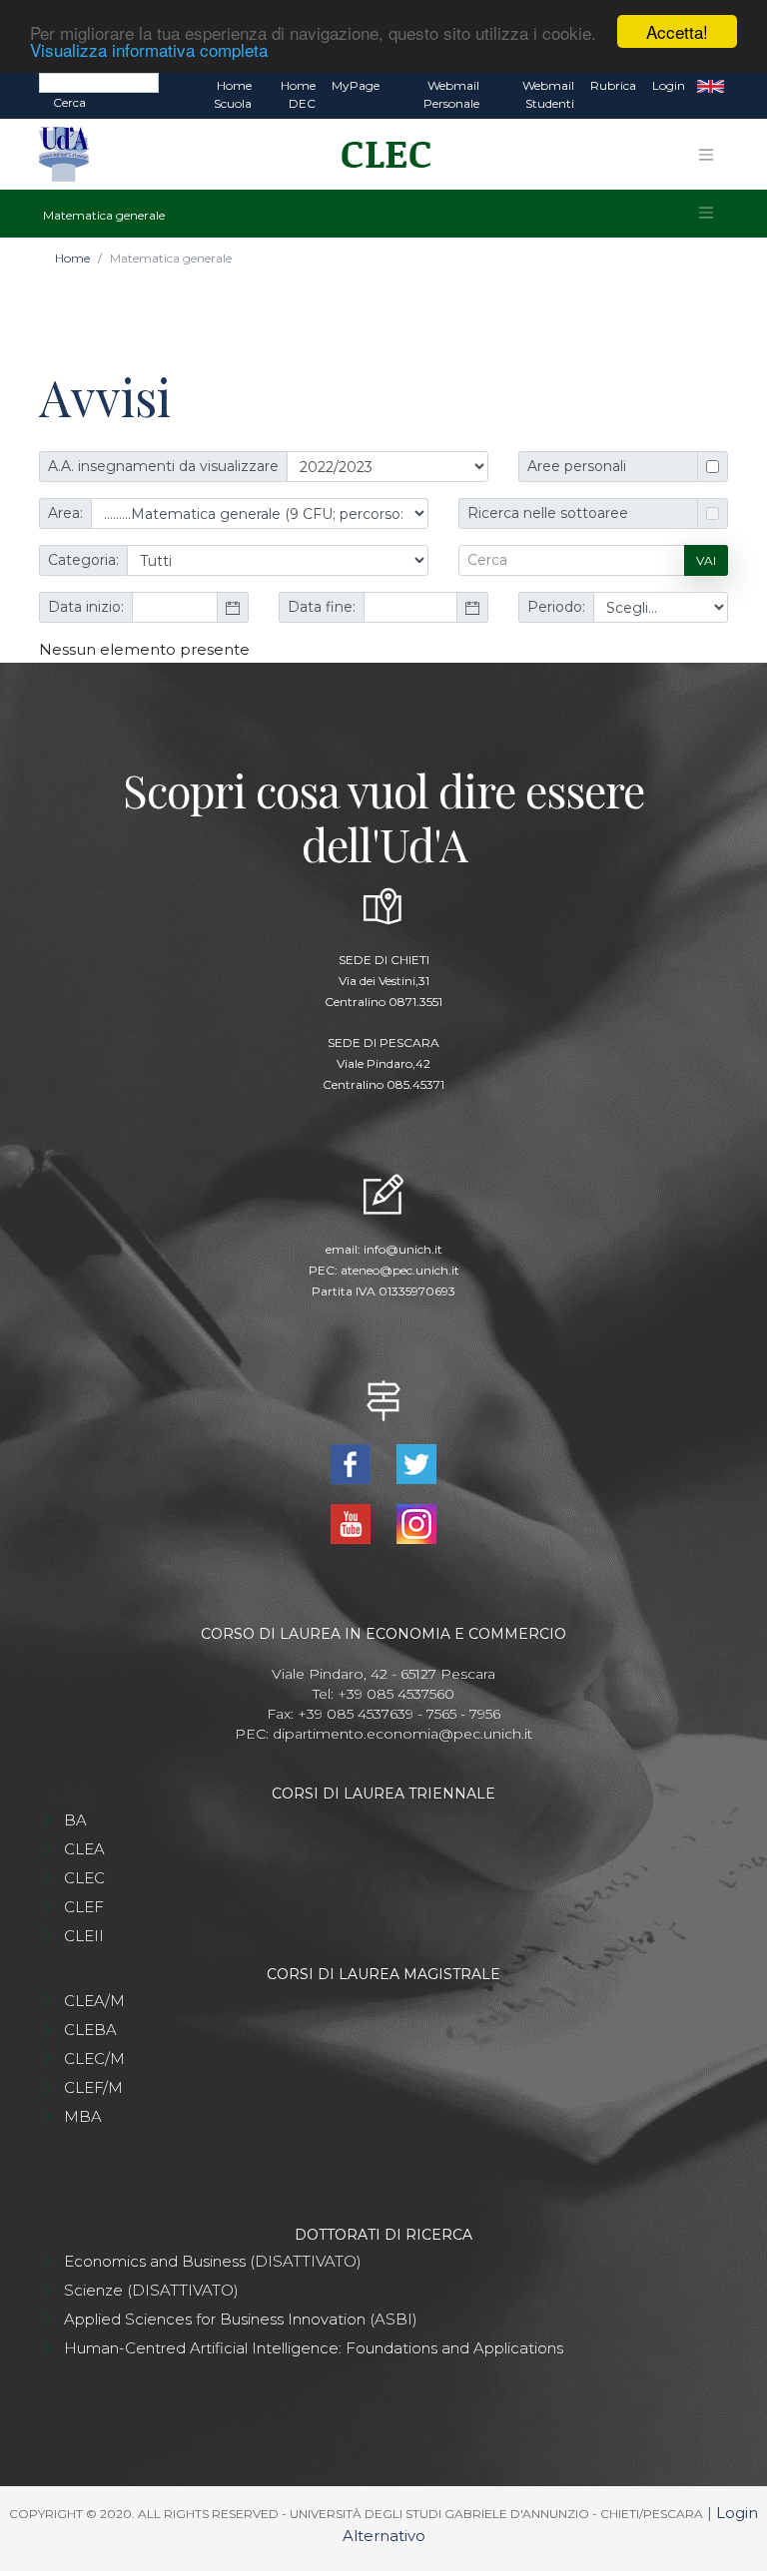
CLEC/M (94, 2059)
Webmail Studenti (548, 94)
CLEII (84, 1936)
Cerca (69, 102)
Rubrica (613, 85)
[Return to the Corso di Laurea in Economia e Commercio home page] (379, 155)
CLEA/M (94, 2001)
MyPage (356, 85)
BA (75, 1820)
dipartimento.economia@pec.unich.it (402, 1734)
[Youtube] (353, 1523)
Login (669, 85)
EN (711, 86)
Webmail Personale (451, 94)
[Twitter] (416, 1463)
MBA (83, 2116)
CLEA (84, 1849)
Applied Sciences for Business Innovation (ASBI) (241, 2319)
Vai (706, 560)
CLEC (84, 1878)
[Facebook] (353, 1463)
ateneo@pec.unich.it (400, 1270)
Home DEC (298, 94)
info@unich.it (403, 1249)
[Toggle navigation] (706, 155)
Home (72, 258)
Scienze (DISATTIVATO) (151, 2290)
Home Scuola (233, 94)
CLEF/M (93, 2087)
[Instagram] (416, 1523)
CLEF (84, 1907)
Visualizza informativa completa (149, 49)
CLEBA (90, 2030)
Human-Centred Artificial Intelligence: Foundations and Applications (314, 2348)
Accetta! (677, 31)
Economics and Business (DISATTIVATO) (213, 2261)
